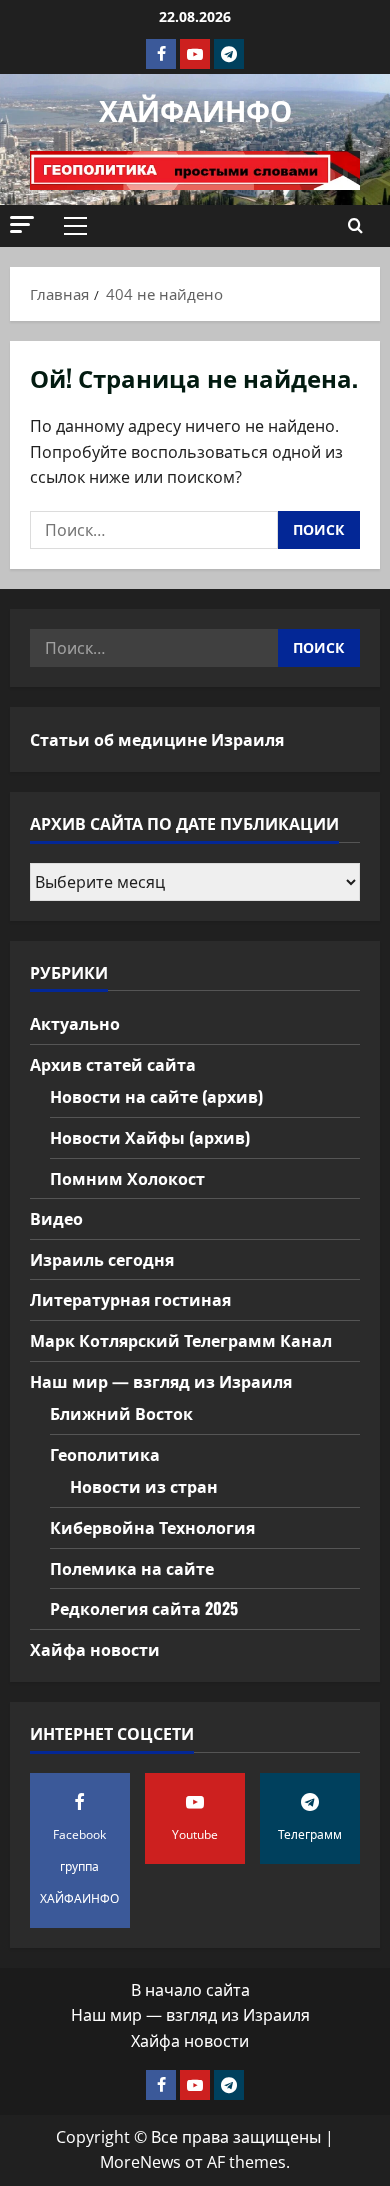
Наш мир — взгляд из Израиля (161, 1381)
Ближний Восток (121, 1413)
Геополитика (105, 1454)
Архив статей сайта (113, 1064)
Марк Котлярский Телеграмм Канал (181, 1340)
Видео (56, 1218)
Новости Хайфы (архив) (150, 1137)
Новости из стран (144, 1486)
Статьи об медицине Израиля (157, 739)
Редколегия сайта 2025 (144, 1608)
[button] (22, 224)
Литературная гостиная (130, 1299)
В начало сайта (190, 1990)
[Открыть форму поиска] (355, 226)
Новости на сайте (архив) (156, 1096)
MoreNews (140, 2162)
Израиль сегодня (102, 1259)
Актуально (75, 1023)
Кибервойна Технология (152, 1527)
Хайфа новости (95, 1649)
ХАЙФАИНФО (195, 109)
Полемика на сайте (132, 1568)
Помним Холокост (127, 1178)
